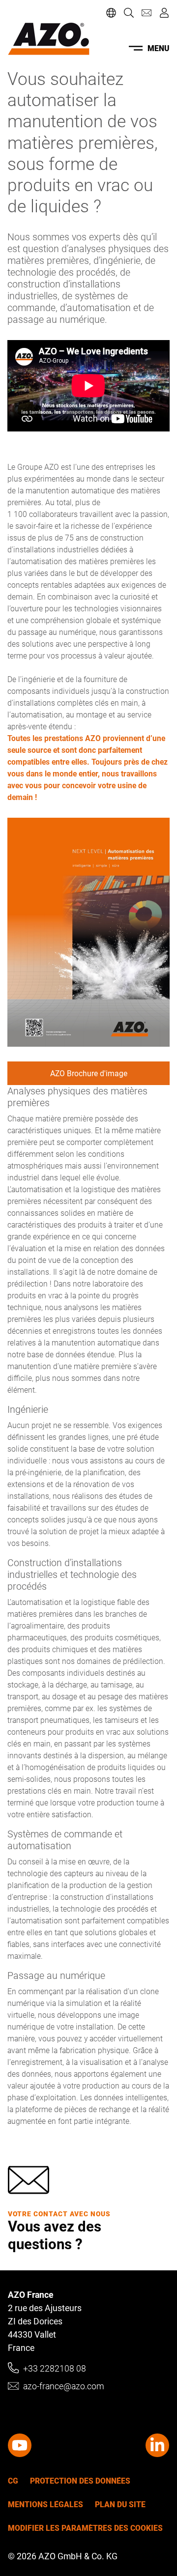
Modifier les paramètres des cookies (85, 2528)
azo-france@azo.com (64, 2386)
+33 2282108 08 (55, 2368)
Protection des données (80, 2481)
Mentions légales (45, 2504)
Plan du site (120, 2504)
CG (13, 2481)
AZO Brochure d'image (89, 1073)
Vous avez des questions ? (55, 2235)
